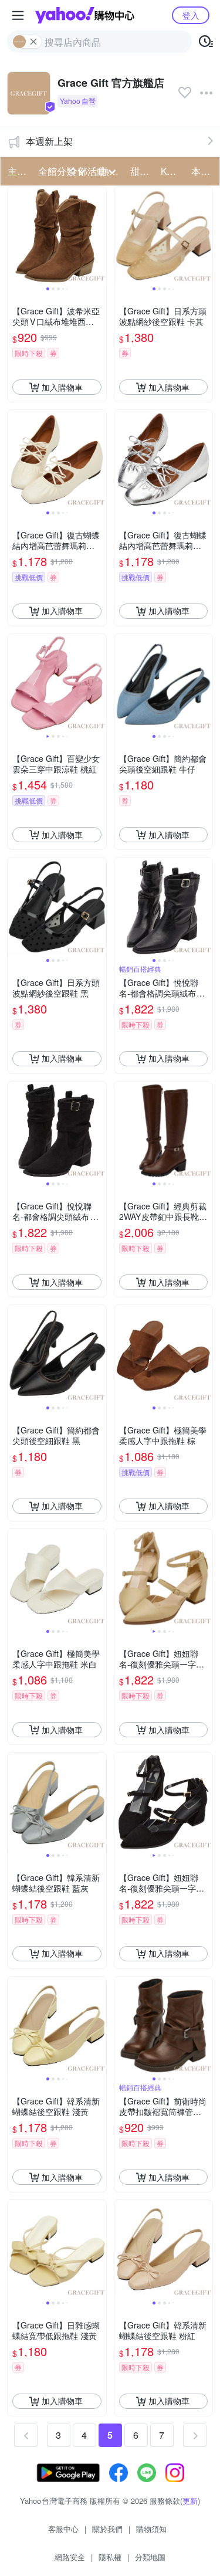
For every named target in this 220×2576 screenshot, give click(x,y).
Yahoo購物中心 (85, 15)
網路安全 (70, 2557)
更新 (190, 2501)
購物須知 (151, 2529)
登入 (191, 15)
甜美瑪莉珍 (142, 171)
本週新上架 (49, 141)
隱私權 (110, 2557)
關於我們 (107, 2529)
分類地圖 (150, 2557)
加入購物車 (62, 387)
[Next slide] (99, 236)
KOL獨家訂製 (172, 171)
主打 (17, 171)
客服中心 (63, 2529)
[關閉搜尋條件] (33, 42)
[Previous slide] (15, 236)
